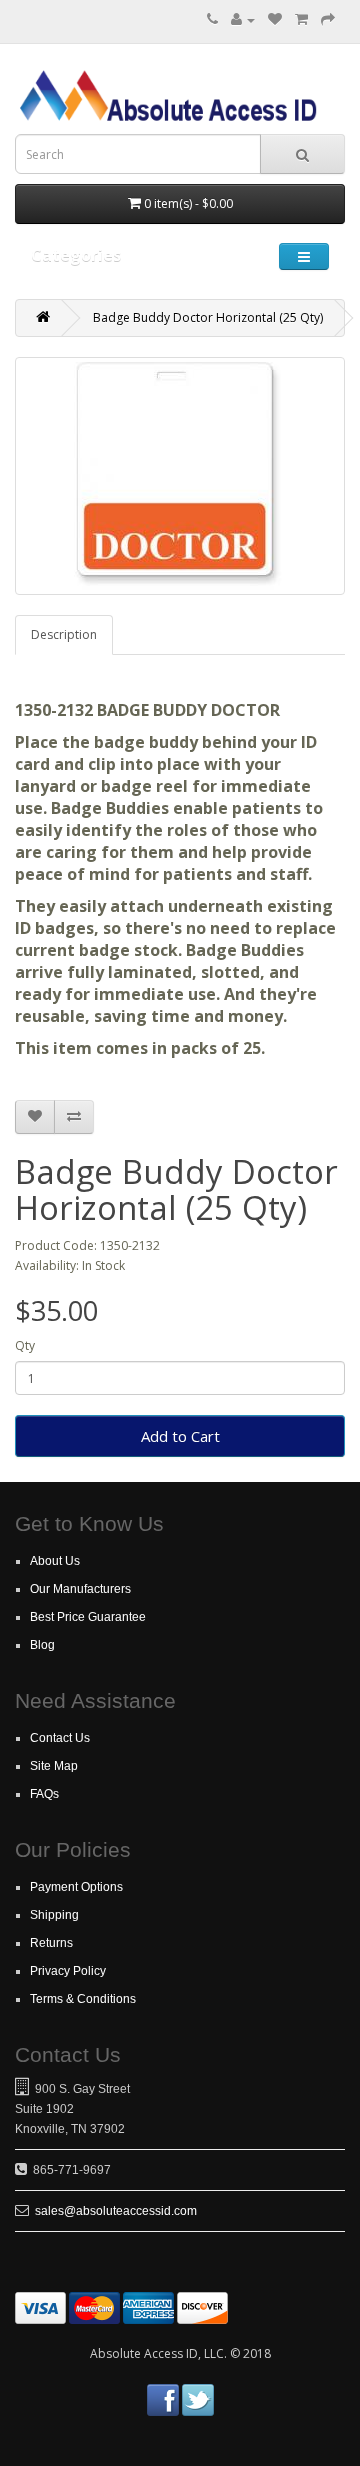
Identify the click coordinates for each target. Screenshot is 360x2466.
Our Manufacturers (80, 1589)
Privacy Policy (68, 1971)
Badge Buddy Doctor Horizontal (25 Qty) (208, 317)
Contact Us (60, 1738)
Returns (51, 1943)
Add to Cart (180, 1436)
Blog (42, 1645)
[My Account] (243, 19)
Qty (25, 1345)
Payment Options (76, 1887)
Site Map (54, 1766)
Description (64, 634)
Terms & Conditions (83, 1999)
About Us (55, 1561)
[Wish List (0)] (275, 19)
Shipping (54, 1915)
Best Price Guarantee (88, 1617)
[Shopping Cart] (301, 19)
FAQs (44, 1794)
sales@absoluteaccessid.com (116, 2211)
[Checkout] (328, 19)
